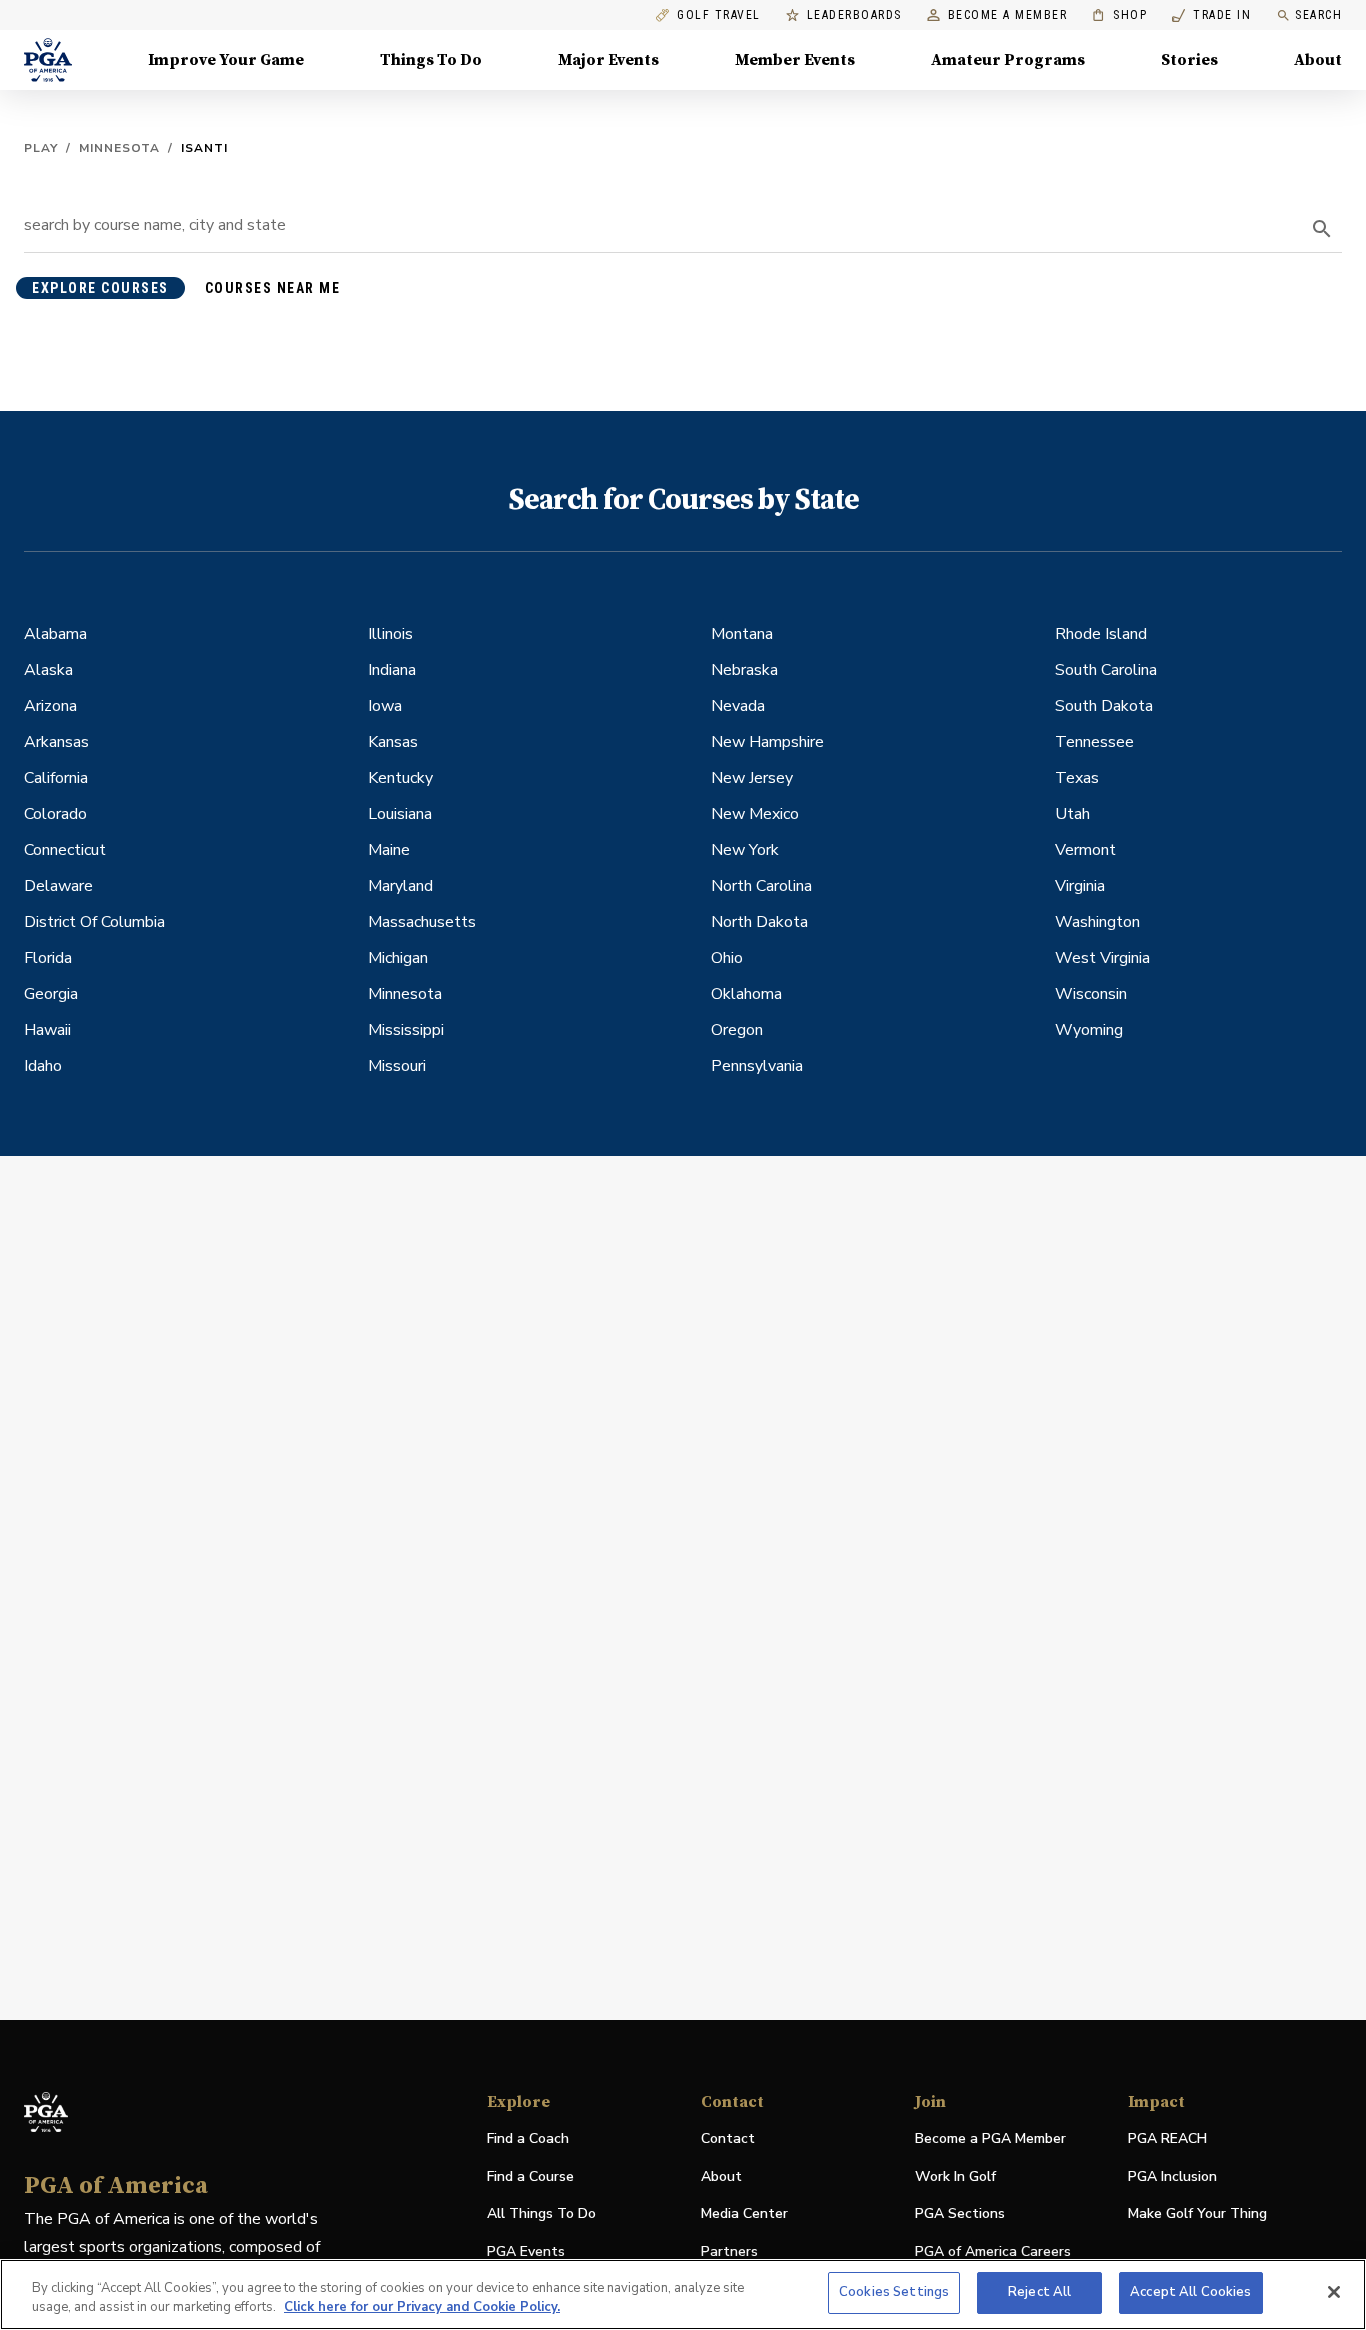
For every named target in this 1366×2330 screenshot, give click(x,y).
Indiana (392, 670)
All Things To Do (541, 2213)
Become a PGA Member (990, 2138)
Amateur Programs (1008, 60)
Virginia (1080, 886)
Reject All (1039, 2292)
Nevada (738, 706)
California (56, 778)
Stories (1189, 60)
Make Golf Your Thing (1197, 2214)
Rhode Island (1101, 634)
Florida (48, 958)
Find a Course (530, 2176)
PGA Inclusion (1172, 2176)
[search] (1322, 229)
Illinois (390, 634)
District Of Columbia (94, 922)
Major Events (608, 60)
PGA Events (526, 2251)
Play (41, 148)
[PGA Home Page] (48, 60)
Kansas (393, 742)
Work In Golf (955, 2176)
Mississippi (406, 1030)
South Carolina (1106, 670)
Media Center (744, 2214)
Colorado (55, 814)
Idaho (43, 1066)
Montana (742, 634)
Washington (1097, 922)
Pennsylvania (757, 1066)
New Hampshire (767, 742)
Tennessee (1094, 742)
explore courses (100, 288)
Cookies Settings (894, 2292)
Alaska (48, 670)
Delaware (58, 886)
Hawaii (47, 1030)
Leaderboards (854, 15)
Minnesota (119, 148)
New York (745, 850)
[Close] (1334, 2292)
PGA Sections (960, 2213)
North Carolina (761, 886)
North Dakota (759, 922)
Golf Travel (719, 15)
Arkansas (56, 742)
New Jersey (752, 778)
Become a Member (1008, 15)
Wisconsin (1091, 994)
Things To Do (431, 60)
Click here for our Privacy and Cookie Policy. (422, 2308)
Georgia (51, 994)
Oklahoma (746, 994)
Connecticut (65, 850)
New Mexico (755, 814)
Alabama (55, 634)
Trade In (1211, 15)
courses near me (273, 288)
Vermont (1085, 850)
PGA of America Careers (993, 2252)
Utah (1072, 814)
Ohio (727, 958)
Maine (389, 850)
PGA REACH (1167, 2139)
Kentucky (400, 778)
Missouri (397, 1066)
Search (1318, 15)
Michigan (398, 958)
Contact (728, 2138)
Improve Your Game (226, 60)
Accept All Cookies (1190, 2292)
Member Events (795, 60)
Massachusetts (422, 922)
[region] (683, 2294)
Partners (729, 2251)
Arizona (50, 706)
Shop (1119, 15)
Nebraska (744, 670)
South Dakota (1104, 706)
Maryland (400, 886)
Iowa (385, 706)
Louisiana (400, 814)
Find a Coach (528, 2138)
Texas (1077, 778)
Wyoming (1089, 1030)
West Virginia (1102, 958)
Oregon (737, 1030)
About (1318, 60)
